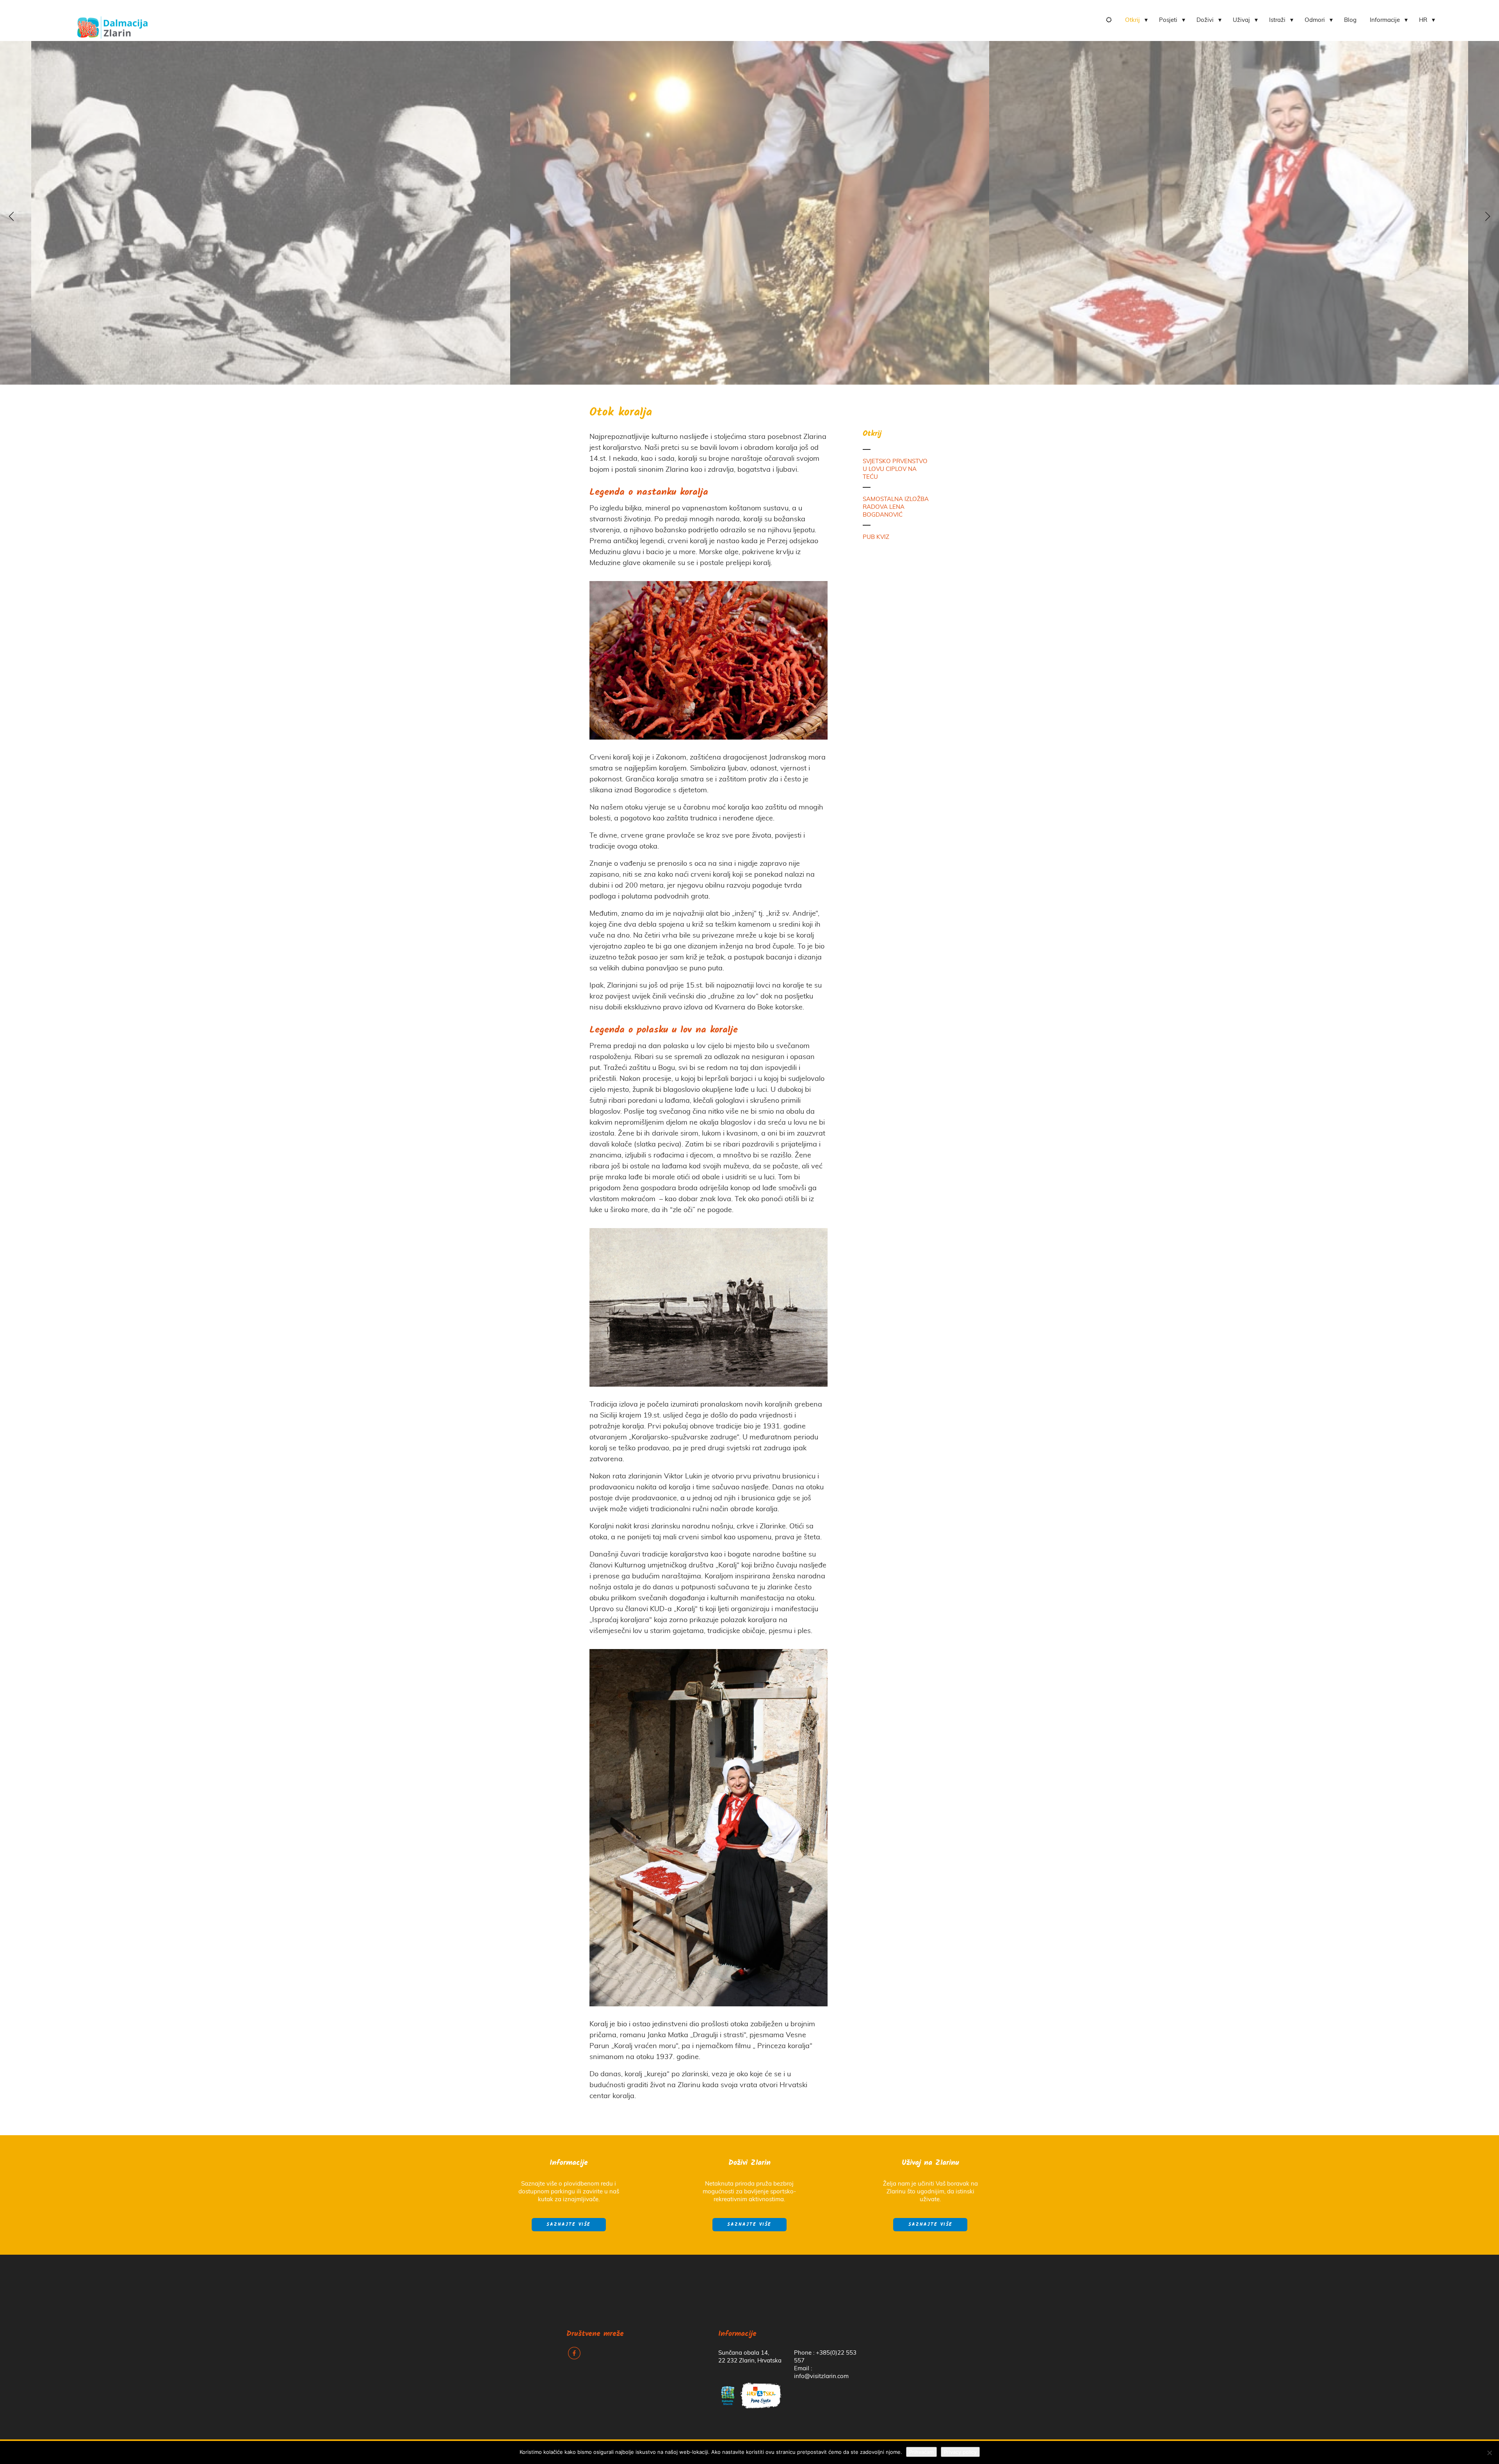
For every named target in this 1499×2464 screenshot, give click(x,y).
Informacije (1385, 20)
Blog (1350, 20)
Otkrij (1132, 20)
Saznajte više (569, 2225)
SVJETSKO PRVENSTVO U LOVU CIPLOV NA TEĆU (895, 469)
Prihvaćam (921, 2452)
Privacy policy (960, 2452)
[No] (1489, 2453)
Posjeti (1168, 20)
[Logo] (112, 25)
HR (1423, 20)
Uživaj (1241, 20)
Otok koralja (621, 413)
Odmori (1315, 20)
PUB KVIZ (876, 537)
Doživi (1205, 20)
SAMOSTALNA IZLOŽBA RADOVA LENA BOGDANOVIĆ (896, 507)
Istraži (1277, 20)
